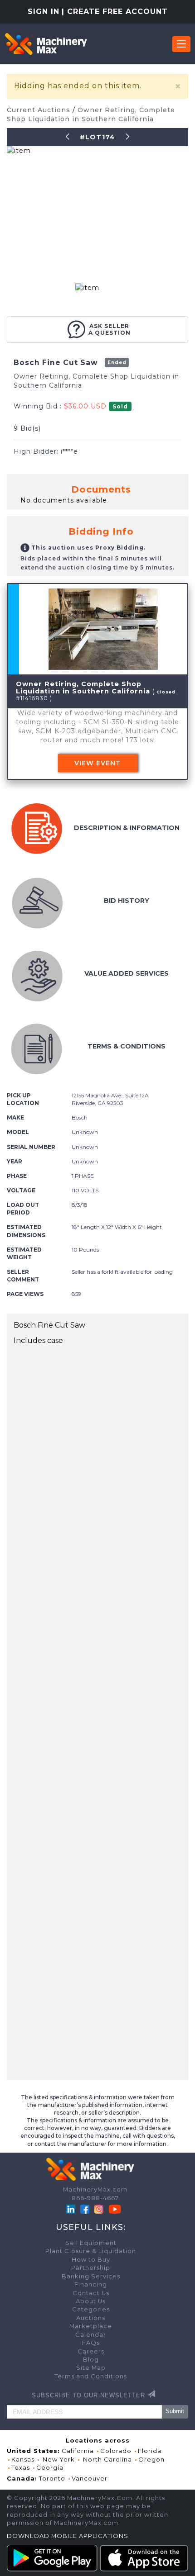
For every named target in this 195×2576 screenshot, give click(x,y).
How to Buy (91, 2260)
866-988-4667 (95, 2198)
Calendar (91, 2335)
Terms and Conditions (91, 2376)
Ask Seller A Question (110, 329)
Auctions (91, 2318)
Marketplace (91, 2326)
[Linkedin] (72, 2208)
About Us (91, 2301)
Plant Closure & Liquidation (91, 2251)
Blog (91, 2360)
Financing (91, 2284)
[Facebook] (85, 2208)
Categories (91, 2309)
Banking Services (91, 2276)
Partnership (91, 2268)
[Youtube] (115, 2208)
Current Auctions (40, 110)
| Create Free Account (115, 12)
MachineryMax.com (95, 2189)
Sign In (44, 12)
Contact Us (91, 2293)
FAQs (91, 2343)
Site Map (91, 2368)
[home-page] (46, 44)
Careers (91, 2351)
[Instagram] (100, 2208)
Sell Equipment (91, 2243)
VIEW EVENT (97, 763)
